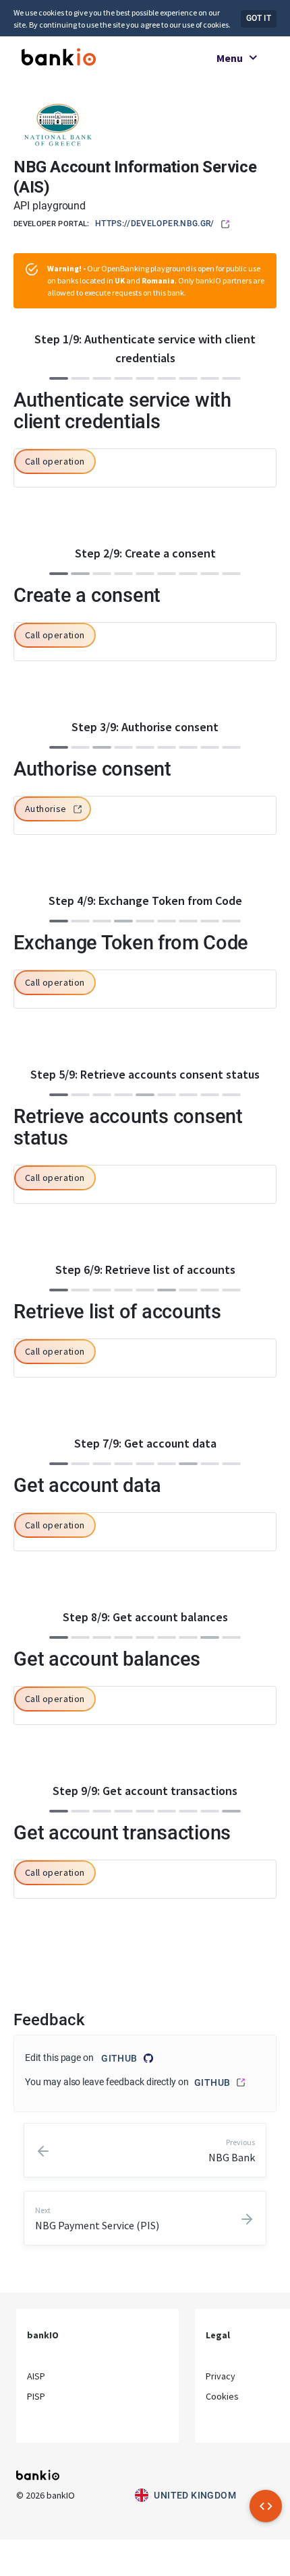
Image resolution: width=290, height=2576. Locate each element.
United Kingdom (195, 2495)
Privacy (221, 2376)
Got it (259, 18)
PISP (36, 2396)
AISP (36, 2376)
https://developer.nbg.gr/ (155, 224)
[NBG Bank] (58, 124)
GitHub (119, 2058)
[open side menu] (266, 2506)
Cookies (222, 2396)
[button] (55, 462)
